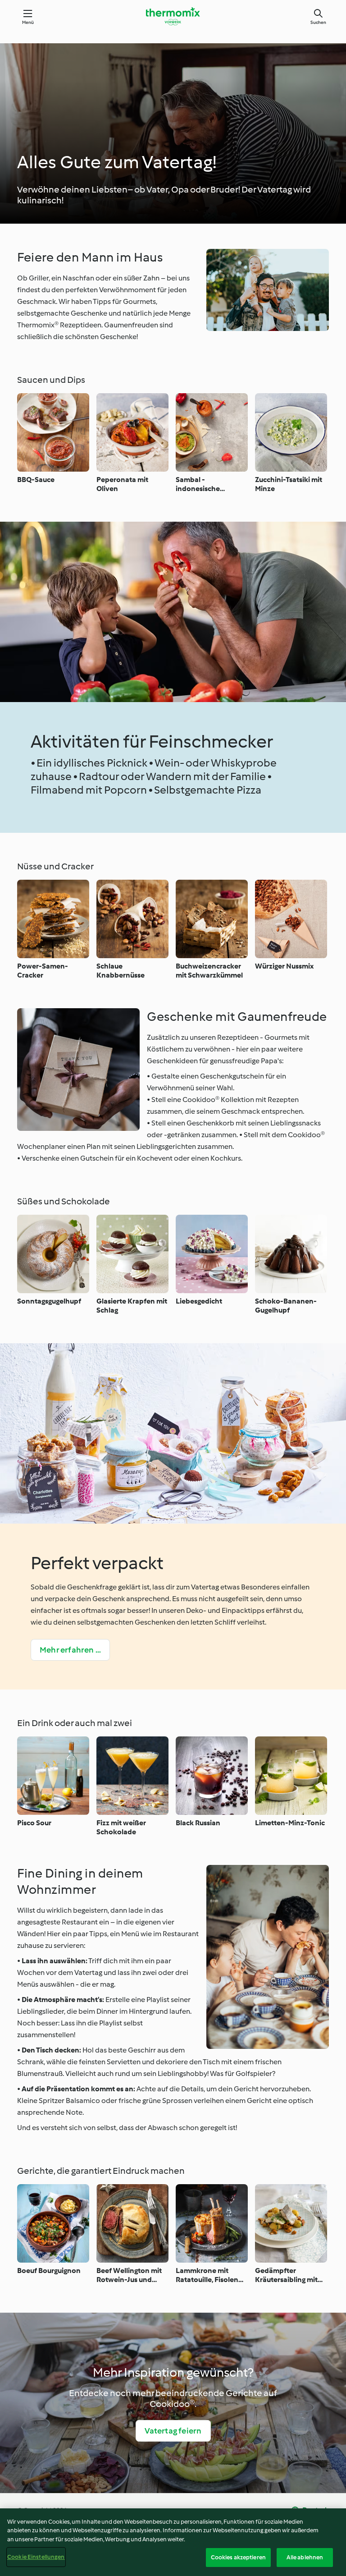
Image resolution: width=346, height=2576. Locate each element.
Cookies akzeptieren (238, 2557)
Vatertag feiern (173, 2431)
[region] (173, 2542)
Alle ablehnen (305, 2557)
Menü (28, 22)
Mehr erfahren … (70, 1650)
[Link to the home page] (173, 16)
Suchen (318, 22)
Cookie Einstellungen (36, 2557)
